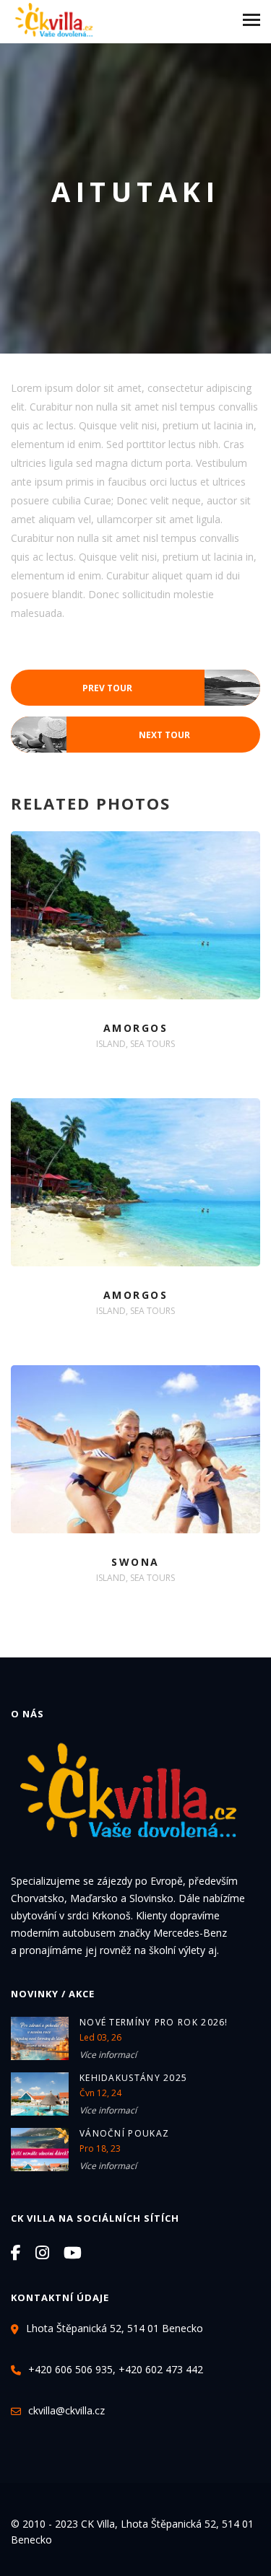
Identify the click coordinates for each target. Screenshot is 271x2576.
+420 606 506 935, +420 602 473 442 (116, 2369)
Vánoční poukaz (124, 2133)
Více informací (108, 2055)
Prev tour (171, 689)
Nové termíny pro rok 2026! (154, 2022)
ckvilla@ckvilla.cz (66, 2410)
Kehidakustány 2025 (133, 2078)
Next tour (100, 736)
